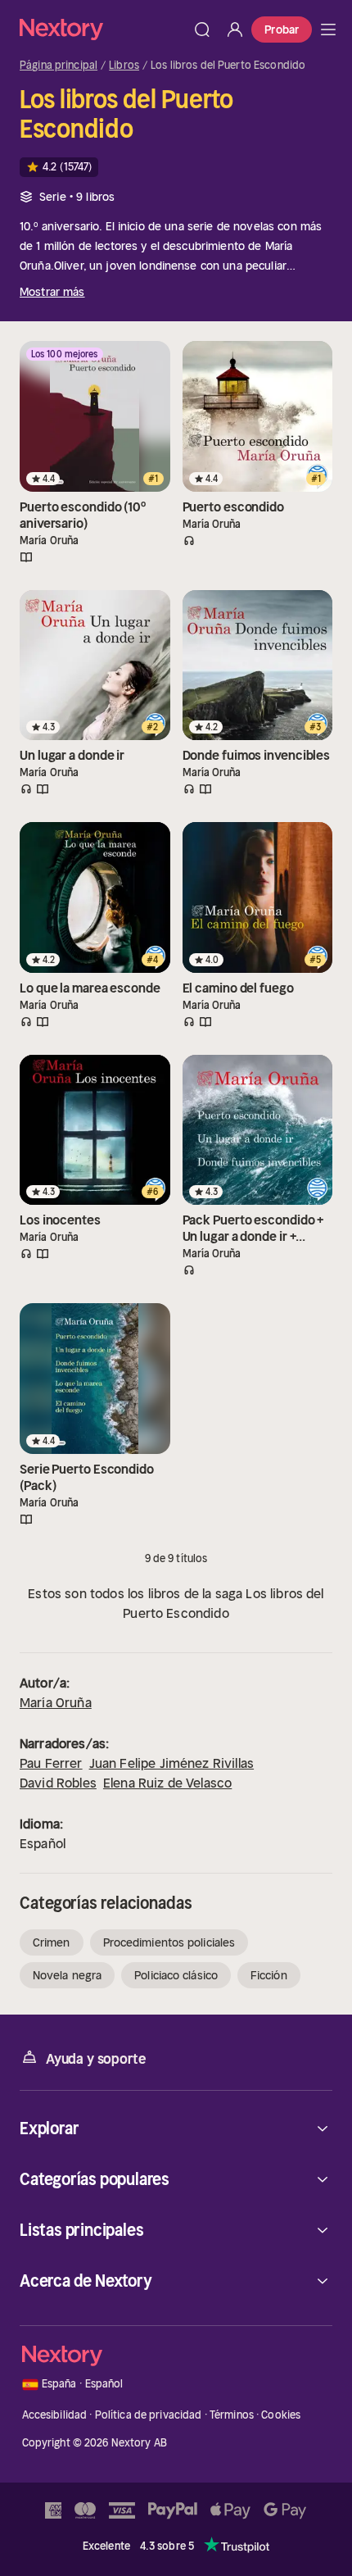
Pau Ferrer (51, 1763)
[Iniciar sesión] (235, 30)
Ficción (269, 1975)
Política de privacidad (149, 2415)
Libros (124, 66)
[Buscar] (202, 30)
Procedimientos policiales (169, 1942)
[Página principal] (103, 29)
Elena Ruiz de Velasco (167, 1783)
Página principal (59, 66)
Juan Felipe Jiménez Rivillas (171, 1763)
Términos (232, 2415)
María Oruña (56, 1702)
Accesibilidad (55, 2415)
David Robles (58, 1783)
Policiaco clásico (176, 1975)
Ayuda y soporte (96, 2059)
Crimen (52, 1942)
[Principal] (328, 30)
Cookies (281, 2415)
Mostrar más (52, 292)
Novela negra (67, 1975)
